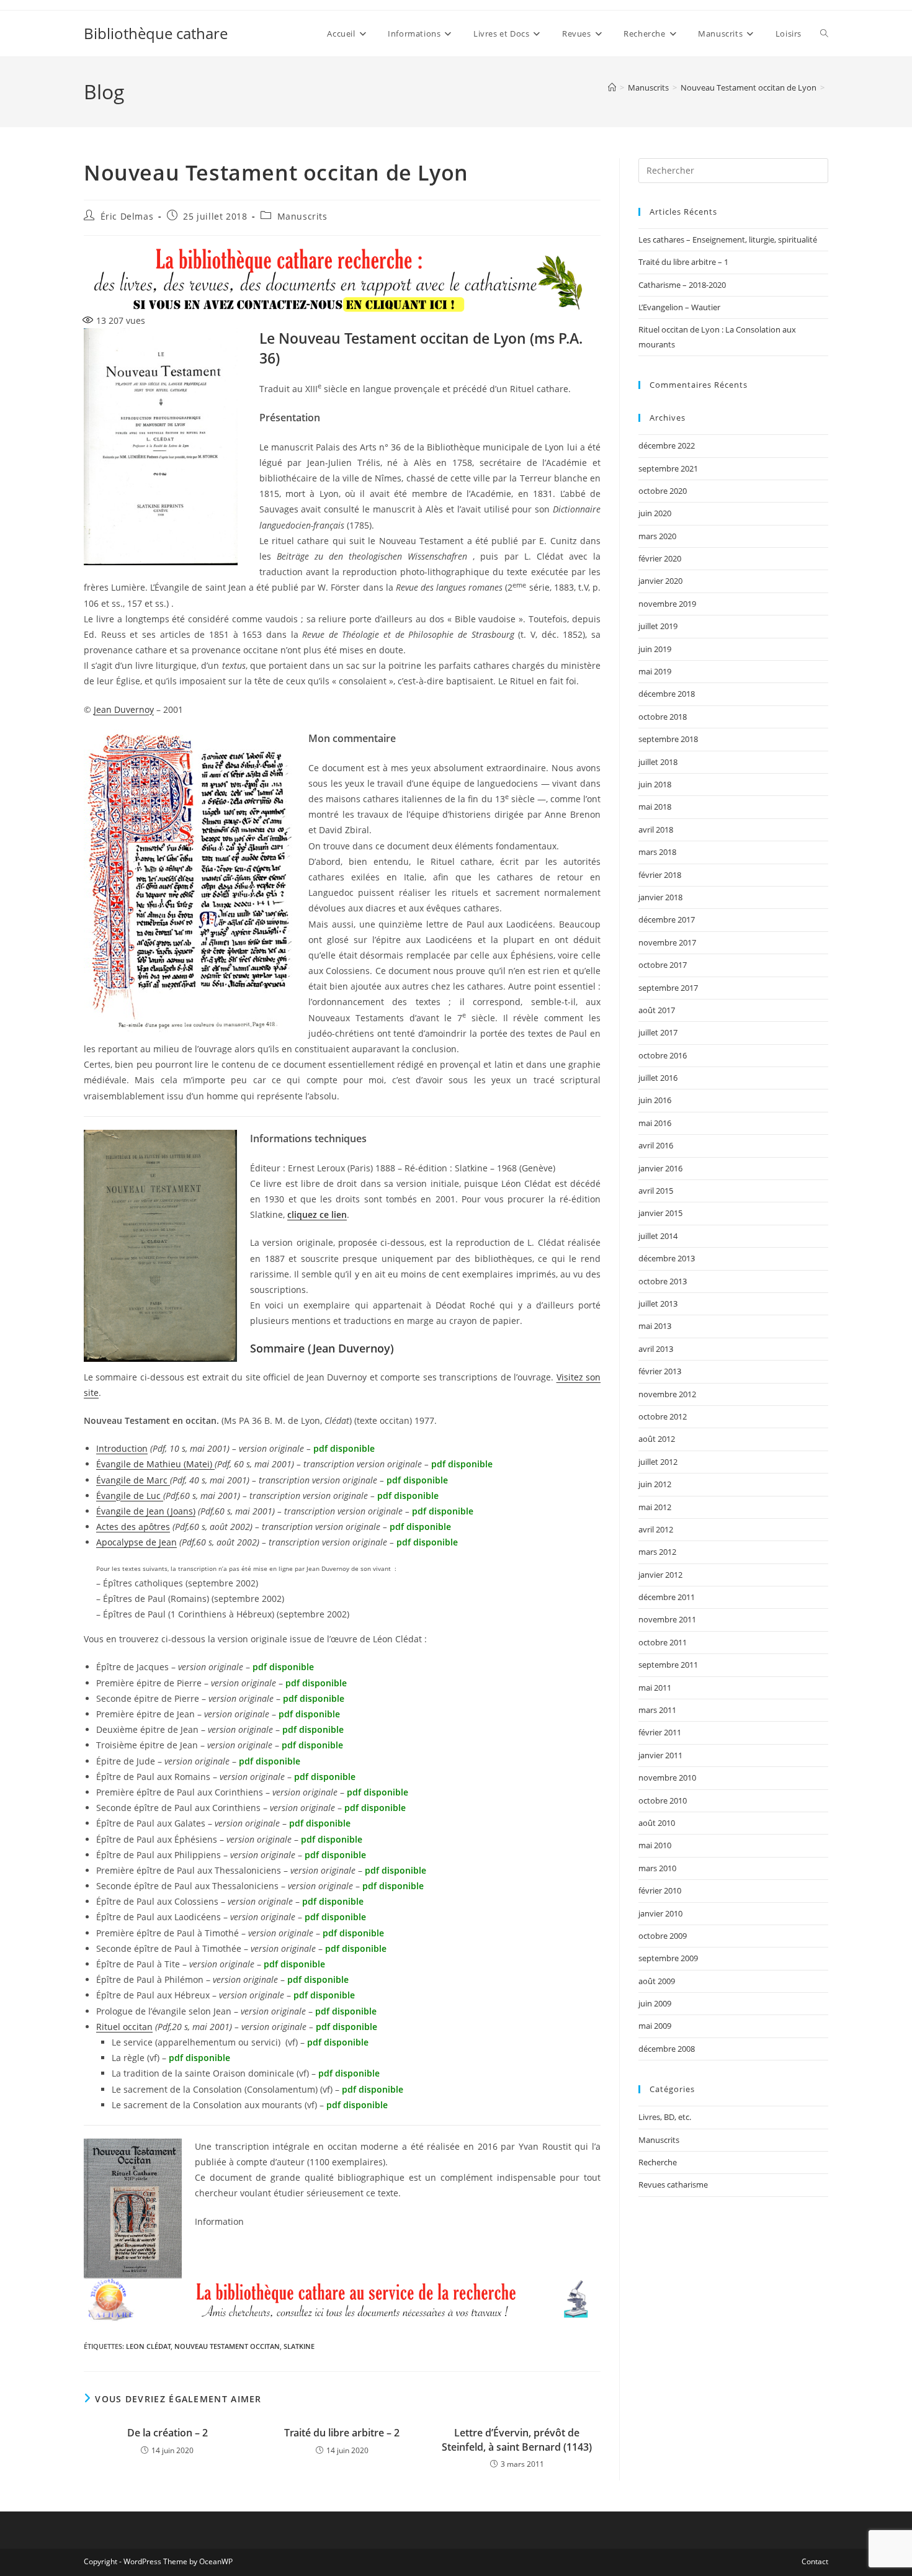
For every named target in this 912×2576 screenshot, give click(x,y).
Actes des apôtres (133, 1527)
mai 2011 (655, 1688)
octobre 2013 (663, 1281)
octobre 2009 (663, 1936)
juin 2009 (655, 2003)
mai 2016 (655, 1123)
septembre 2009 (668, 1958)
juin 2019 (655, 649)
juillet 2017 (658, 1032)
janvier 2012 (660, 1575)
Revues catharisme (673, 2185)
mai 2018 (655, 807)
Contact (815, 2561)
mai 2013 (655, 1326)
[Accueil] (612, 87)
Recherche (658, 2162)
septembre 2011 (668, 1665)
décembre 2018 (667, 694)
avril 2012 (656, 1529)
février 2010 (660, 1890)
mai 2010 (655, 1845)
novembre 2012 (667, 1394)
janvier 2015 (660, 1213)
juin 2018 (655, 784)
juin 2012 (655, 1484)
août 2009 (657, 1981)
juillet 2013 (658, 1304)
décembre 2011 (667, 1597)
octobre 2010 (663, 1800)
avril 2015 (656, 1191)
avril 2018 (656, 830)
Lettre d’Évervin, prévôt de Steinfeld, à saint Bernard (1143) (517, 2440)
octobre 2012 (663, 1416)
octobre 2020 (663, 491)
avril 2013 (656, 1349)
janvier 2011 (660, 1755)
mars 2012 (657, 1552)
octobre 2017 (663, 965)
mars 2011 (657, 1710)
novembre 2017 (667, 942)
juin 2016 (655, 1100)
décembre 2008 (667, 2049)
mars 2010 (657, 1868)
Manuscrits (302, 216)
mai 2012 (655, 1507)
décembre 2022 (667, 445)
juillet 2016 (658, 1078)
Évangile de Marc (133, 1480)
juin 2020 (655, 513)
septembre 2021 (668, 468)
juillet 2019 (658, 626)
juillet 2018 (658, 762)
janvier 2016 (660, 1168)
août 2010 (657, 1823)
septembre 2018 (668, 739)
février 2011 (660, 1732)
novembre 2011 (667, 1619)
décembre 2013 (667, 1258)
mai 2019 (655, 671)
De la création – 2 (168, 2433)
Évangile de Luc (130, 1496)
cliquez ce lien (317, 1214)
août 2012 (657, 1439)
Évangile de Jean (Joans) (146, 1511)
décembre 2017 (667, 919)
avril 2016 (656, 1145)
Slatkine (299, 2346)
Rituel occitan (124, 2027)
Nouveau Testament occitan (227, 2346)
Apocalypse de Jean (136, 1542)
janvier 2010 (660, 1913)
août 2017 (657, 1010)
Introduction (122, 1448)
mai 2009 (655, 2026)
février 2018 (660, 875)
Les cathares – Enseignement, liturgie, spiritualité (728, 239)
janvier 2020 (660, 581)
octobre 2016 (663, 1055)
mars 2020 (657, 536)
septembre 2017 (668, 988)
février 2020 (660, 558)
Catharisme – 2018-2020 (682, 285)
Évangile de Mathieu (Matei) (155, 1464)
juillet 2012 (658, 1462)
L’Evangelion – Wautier (679, 307)
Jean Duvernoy (124, 709)
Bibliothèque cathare (156, 33)
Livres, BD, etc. (665, 2117)
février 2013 (660, 1371)
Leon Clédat (148, 2346)
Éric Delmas (127, 216)
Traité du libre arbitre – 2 (342, 2433)
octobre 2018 (663, 717)
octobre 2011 (663, 1642)
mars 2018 (657, 852)
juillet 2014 (658, 1236)
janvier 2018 (660, 897)
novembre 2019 (667, 604)
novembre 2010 (667, 1778)
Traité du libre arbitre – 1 (683, 262)
